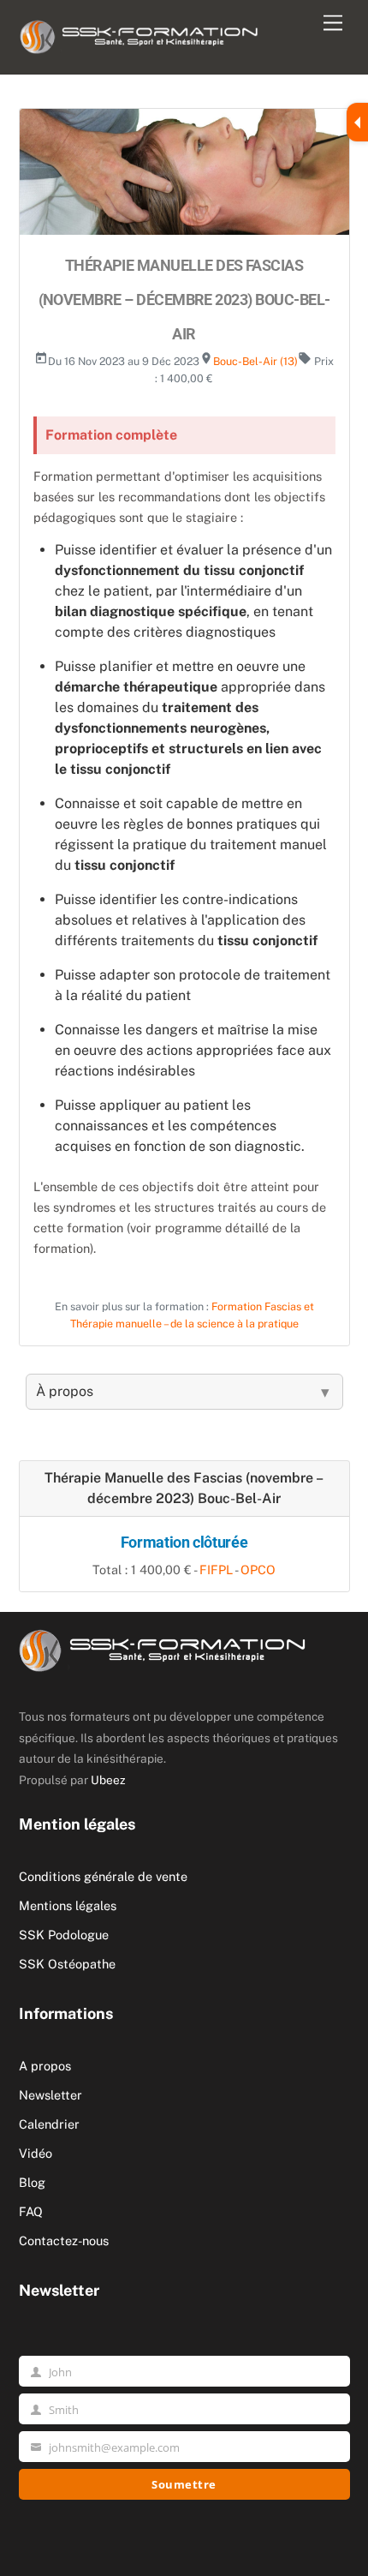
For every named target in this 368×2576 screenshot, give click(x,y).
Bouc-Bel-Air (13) (255, 361)
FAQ (31, 2211)
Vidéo (36, 2153)
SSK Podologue (64, 1935)
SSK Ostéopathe (67, 1964)
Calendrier (49, 2124)
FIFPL (216, 1570)
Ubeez (108, 1780)
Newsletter (50, 2095)
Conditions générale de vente (103, 1876)
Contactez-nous (64, 2241)
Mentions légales (68, 1905)
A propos (45, 2066)
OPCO (258, 1570)
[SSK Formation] (139, 33)
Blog (32, 2182)
